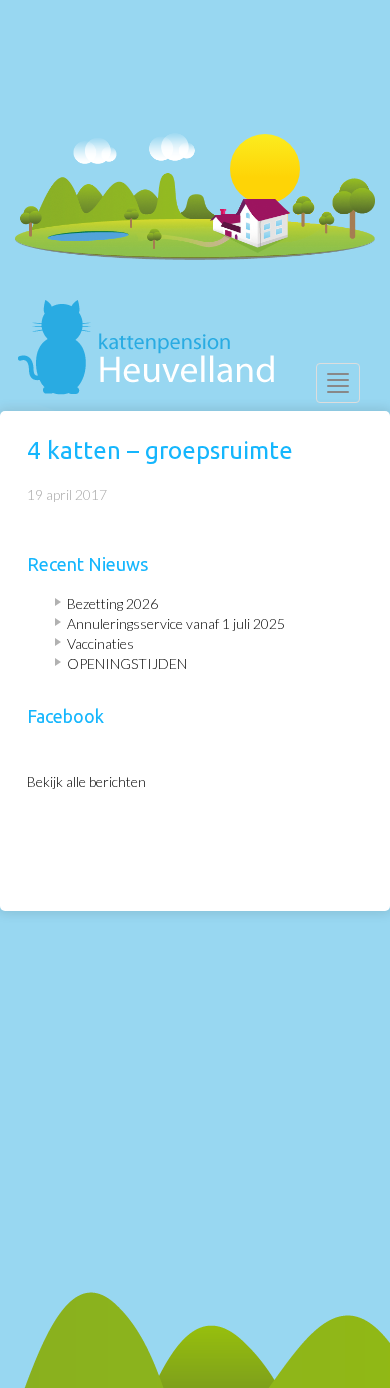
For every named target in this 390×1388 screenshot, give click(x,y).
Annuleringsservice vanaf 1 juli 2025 (176, 623)
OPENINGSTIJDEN (127, 663)
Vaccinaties (100, 643)
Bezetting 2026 (112, 603)
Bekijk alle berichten (86, 781)
